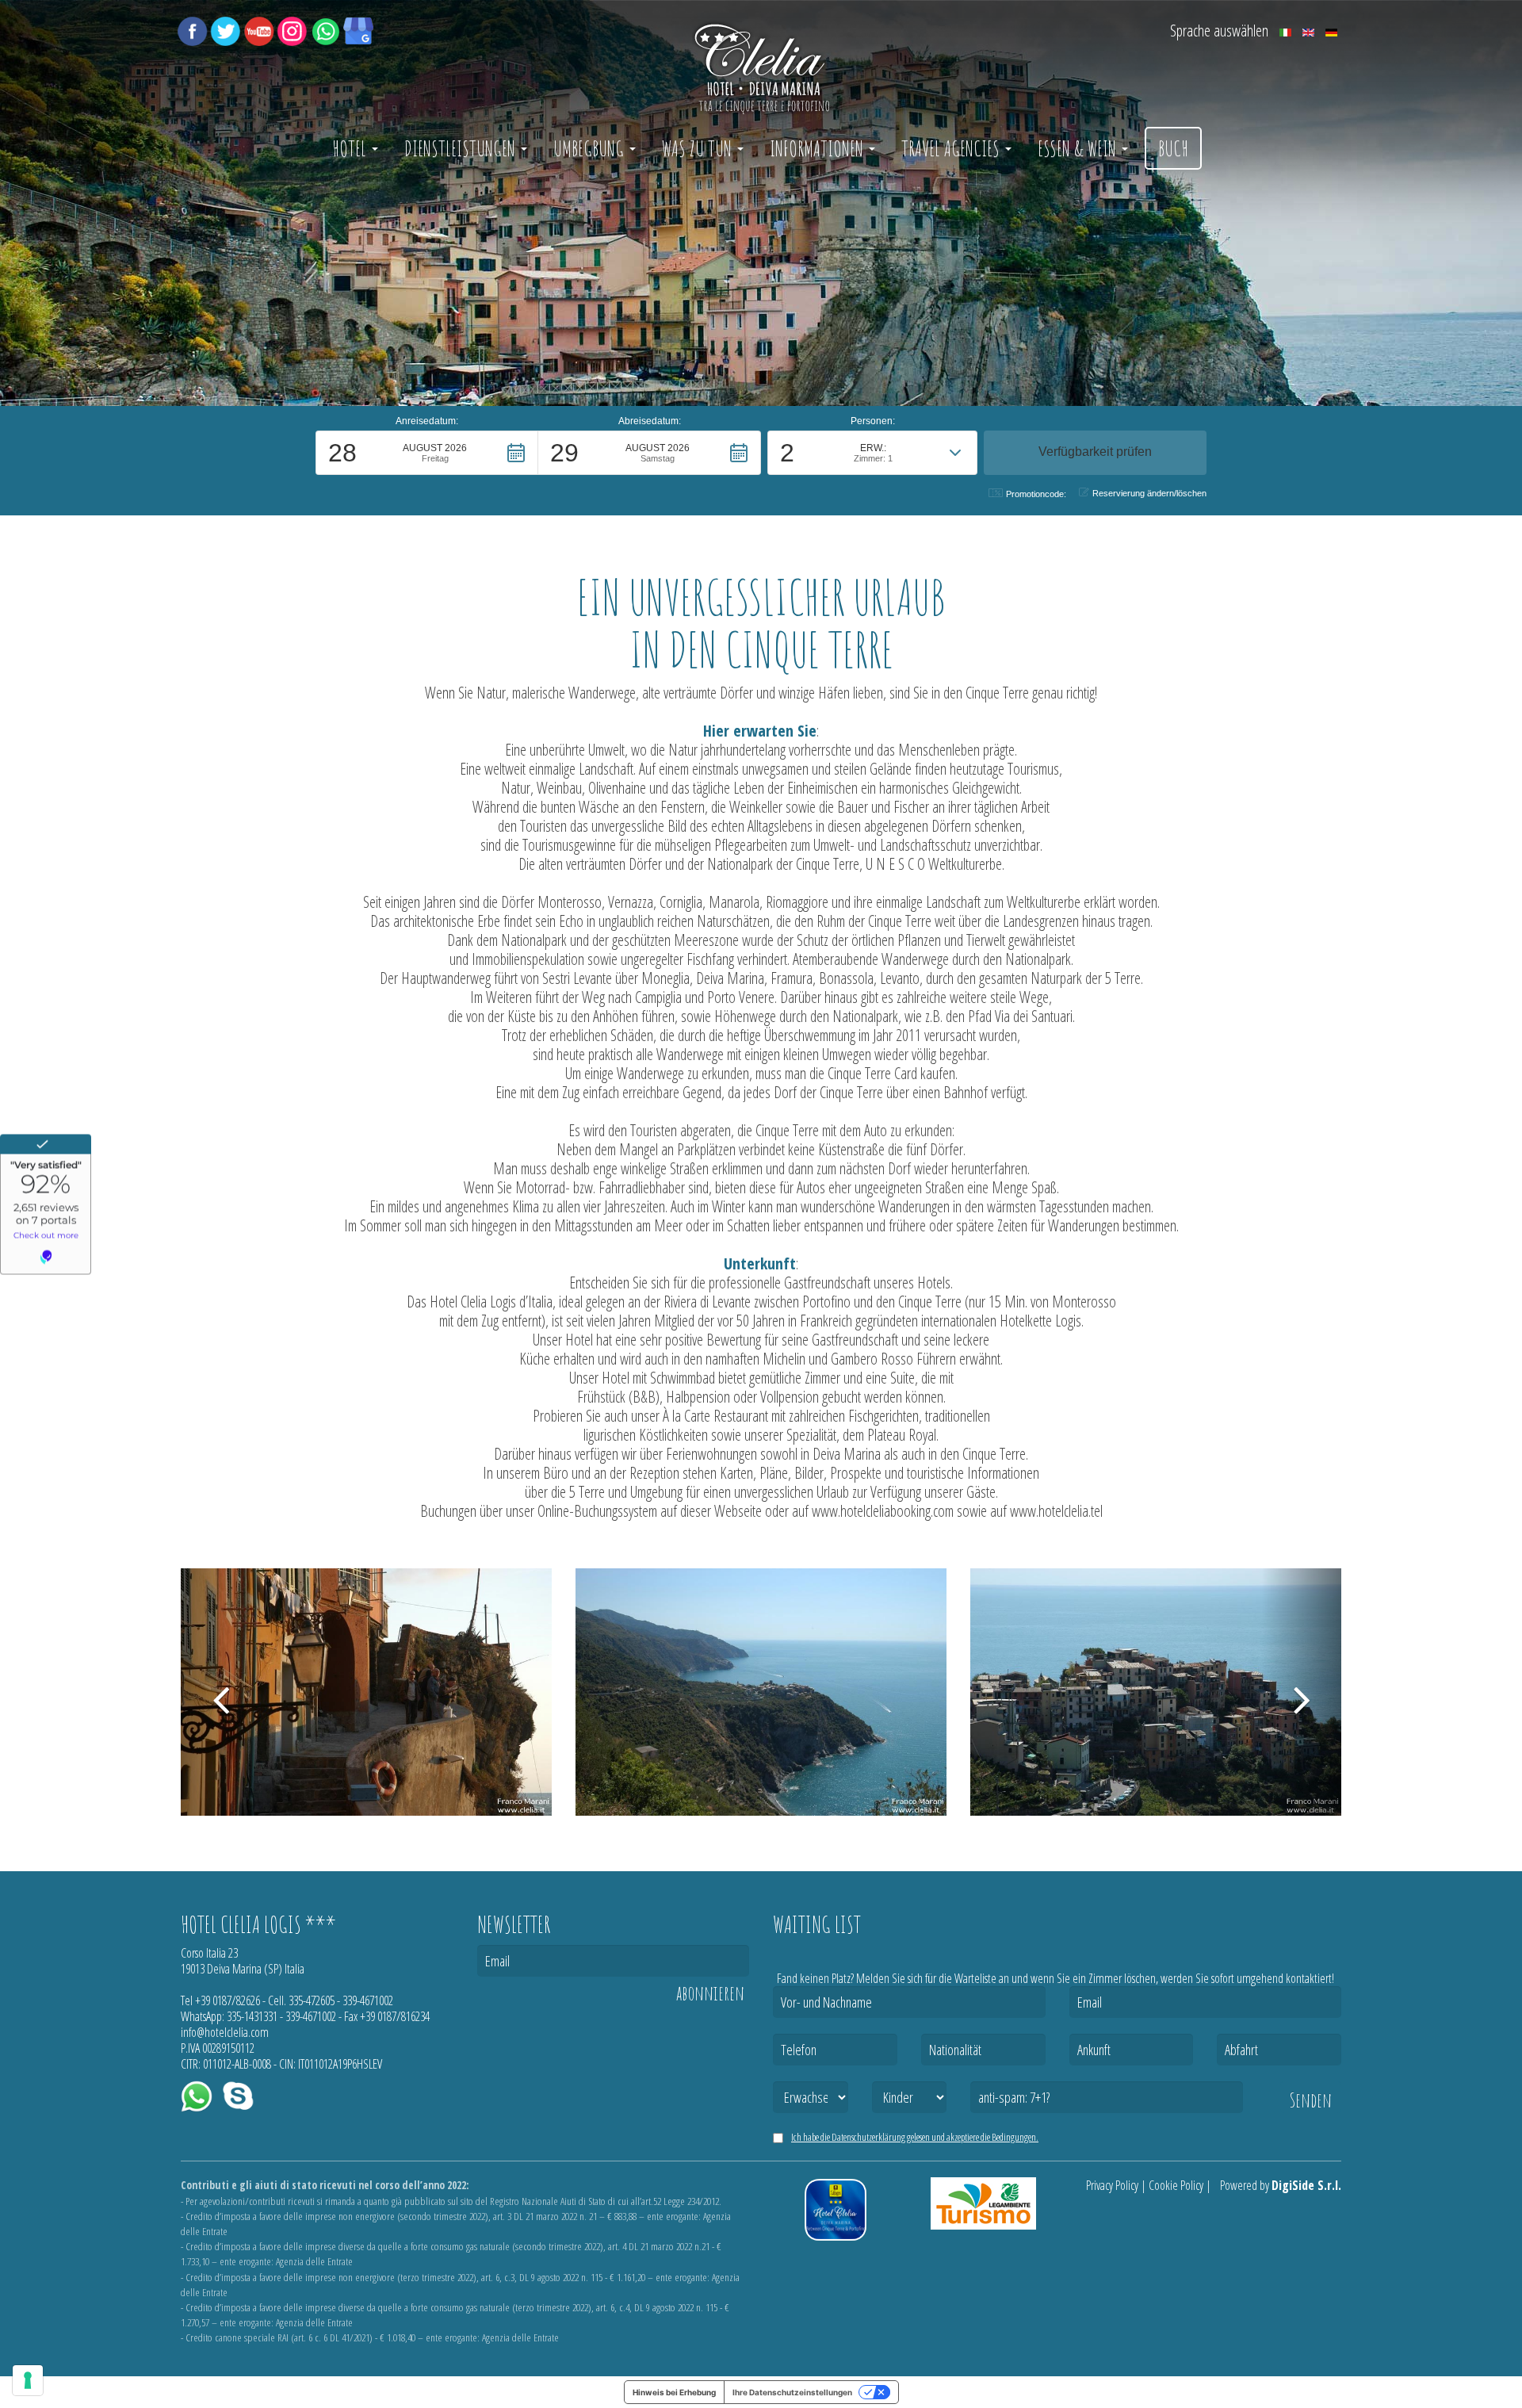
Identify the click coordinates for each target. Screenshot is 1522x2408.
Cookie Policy (1176, 2185)
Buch (1173, 148)
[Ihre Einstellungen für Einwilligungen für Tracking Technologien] (28, 2380)
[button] (427, 453)
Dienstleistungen (462, 148)
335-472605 (312, 2000)
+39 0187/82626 (228, 2000)
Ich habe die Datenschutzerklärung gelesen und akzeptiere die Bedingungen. (915, 2137)
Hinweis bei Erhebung (674, 2392)
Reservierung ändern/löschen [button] (1149, 493)
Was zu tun (699, 148)
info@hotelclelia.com (225, 2032)
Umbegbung (591, 148)
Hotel (351, 148)
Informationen (818, 148)
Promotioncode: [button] (1036, 494)
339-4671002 (368, 2000)
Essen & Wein (1079, 148)
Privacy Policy (1112, 2185)
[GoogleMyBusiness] (358, 29)
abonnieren (710, 1993)
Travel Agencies (952, 148)
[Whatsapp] (325, 29)
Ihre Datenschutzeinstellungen (792, 2392)
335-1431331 (252, 2016)
